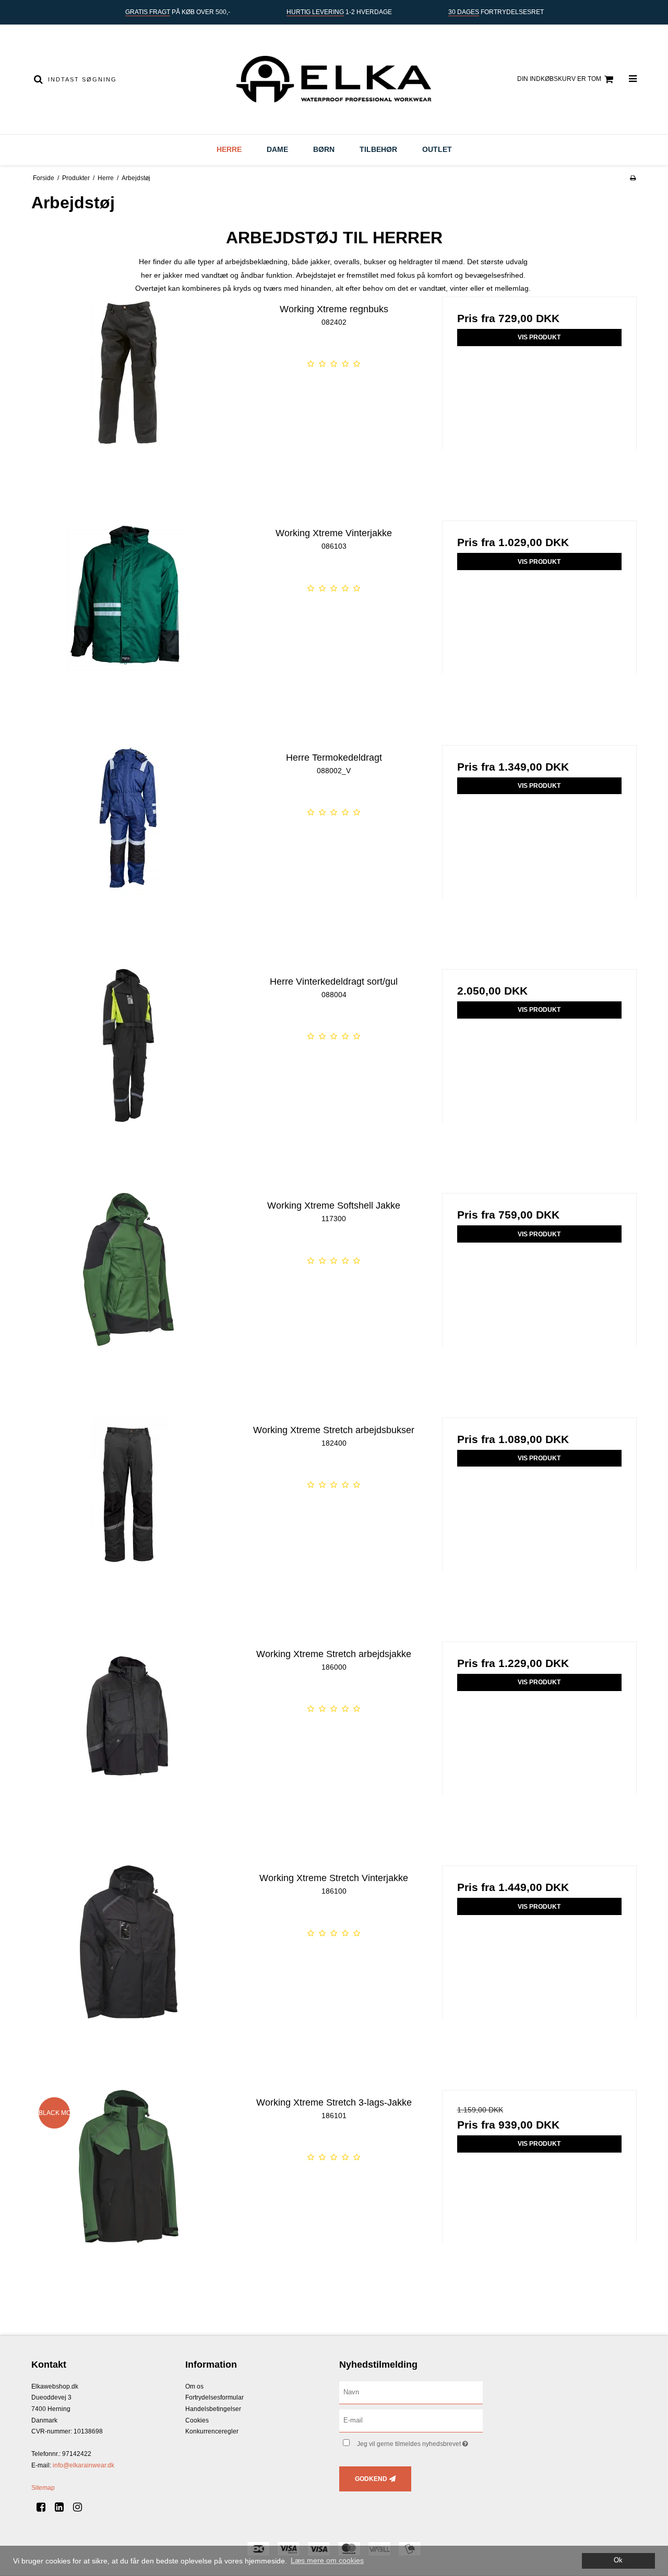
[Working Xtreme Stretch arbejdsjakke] (129, 1739)
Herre (229, 149)
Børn (324, 149)
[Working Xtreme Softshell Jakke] (129, 1290)
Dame (277, 149)
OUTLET (437, 149)
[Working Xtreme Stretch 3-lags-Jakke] (129, 2187)
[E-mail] (411, 2420)
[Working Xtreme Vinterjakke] (129, 618)
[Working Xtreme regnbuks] (129, 394)
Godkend (371, 2479)
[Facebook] (45, 2507)
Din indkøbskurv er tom (559, 79)
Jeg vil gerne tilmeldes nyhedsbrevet (420, 2442)
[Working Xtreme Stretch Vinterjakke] (129, 1963)
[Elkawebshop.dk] (334, 79)
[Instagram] (81, 2507)
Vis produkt (539, 337)
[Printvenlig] (633, 178)
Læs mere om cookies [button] (327, 2560)
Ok (618, 2560)
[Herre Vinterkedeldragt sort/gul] (129, 1066)
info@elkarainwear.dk (83, 2465)
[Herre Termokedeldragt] (129, 842)
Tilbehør (378, 149)
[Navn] (411, 2392)
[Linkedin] (63, 2507)
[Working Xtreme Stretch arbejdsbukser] (129, 1515)
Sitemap (43, 2488)
